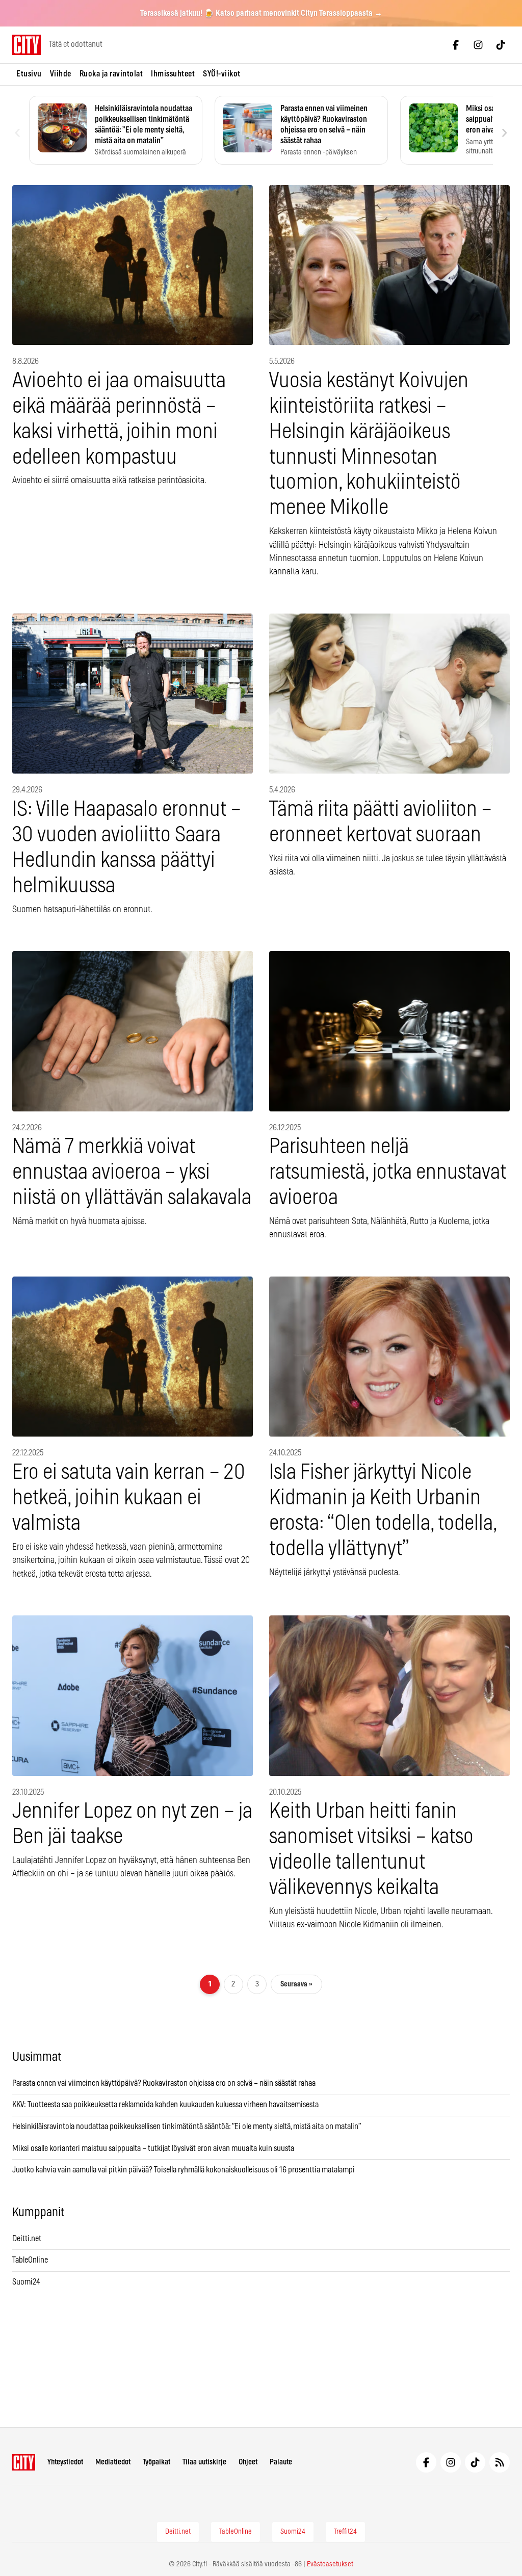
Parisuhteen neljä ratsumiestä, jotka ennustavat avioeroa (388, 1172)
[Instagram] (478, 45)
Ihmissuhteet (173, 74)
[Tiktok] (501, 45)
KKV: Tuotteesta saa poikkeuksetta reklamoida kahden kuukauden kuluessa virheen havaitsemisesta (165, 2105)
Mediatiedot (113, 2462)
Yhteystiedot (65, 2462)
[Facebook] (456, 45)
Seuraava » (296, 1984)
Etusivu (29, 74)
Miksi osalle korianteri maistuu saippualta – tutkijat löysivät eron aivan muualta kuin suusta (154, 2148)
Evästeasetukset (330, 2564)
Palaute (281, 2462)
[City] (24, 2462)
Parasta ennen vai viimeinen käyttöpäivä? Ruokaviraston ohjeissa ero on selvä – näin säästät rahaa (164, 2083)
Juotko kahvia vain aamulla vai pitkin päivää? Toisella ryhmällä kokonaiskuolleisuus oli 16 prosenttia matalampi (184, 2170)
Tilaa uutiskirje (204, 2462)
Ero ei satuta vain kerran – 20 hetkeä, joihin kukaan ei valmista (129, 1498)
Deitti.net (27, 2239)
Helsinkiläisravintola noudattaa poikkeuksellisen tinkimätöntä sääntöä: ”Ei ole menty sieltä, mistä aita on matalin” (187, 2127)
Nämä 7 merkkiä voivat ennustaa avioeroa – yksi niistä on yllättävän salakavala (132, 1172)
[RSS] (500, 2462)
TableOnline (30, 2260)
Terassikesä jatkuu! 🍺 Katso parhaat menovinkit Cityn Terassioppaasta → (261, 13)
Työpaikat (156, 2462)
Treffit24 (345, 2532)
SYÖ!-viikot (222, 74)
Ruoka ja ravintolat (111, 74)
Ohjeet (248, 2462)
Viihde (61, 74)
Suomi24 (26, 2282)
